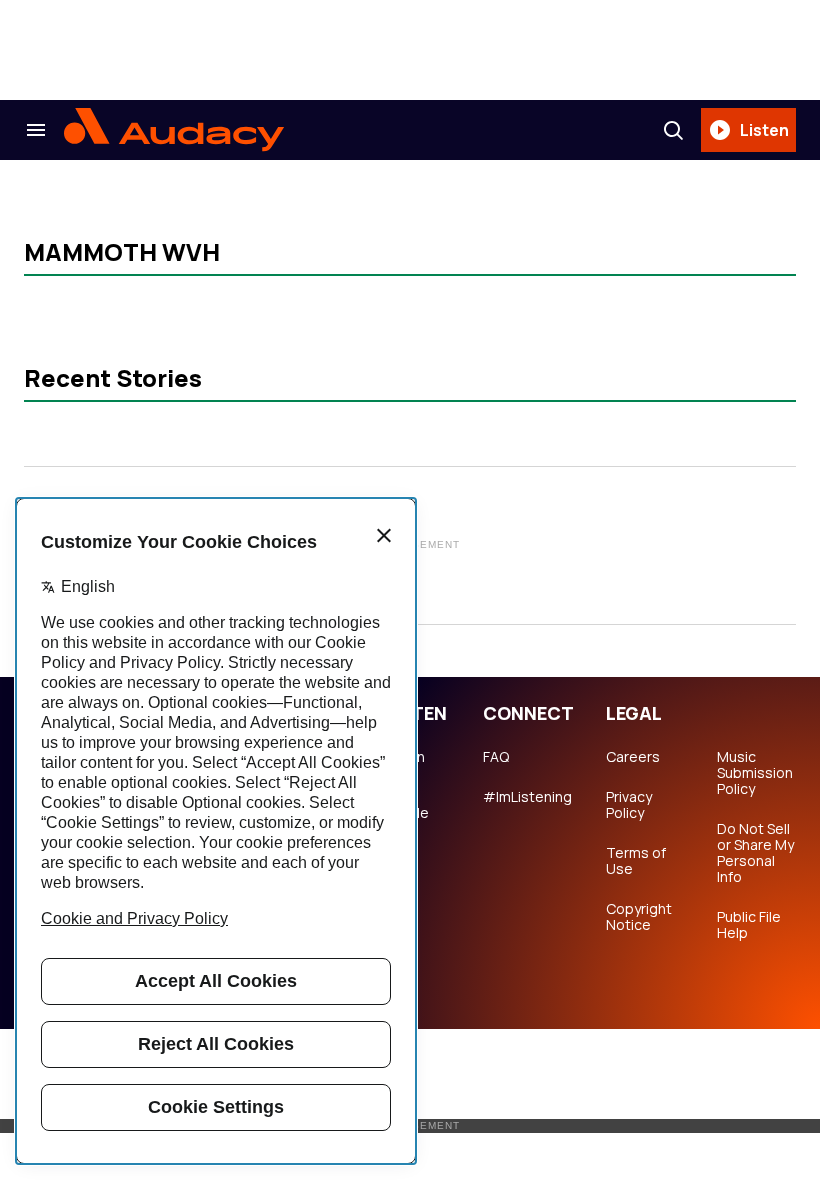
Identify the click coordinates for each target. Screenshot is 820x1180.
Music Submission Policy (755, 773)
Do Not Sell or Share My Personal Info (755, 853)
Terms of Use (636, 861)
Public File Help (749, 925)
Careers (633, 757)
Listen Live (404, 765)
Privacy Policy (629, 805)
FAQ (496, 757)
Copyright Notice (639, 917)
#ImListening (527, 797)
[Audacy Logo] (174, 130)
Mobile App (406, 821)
